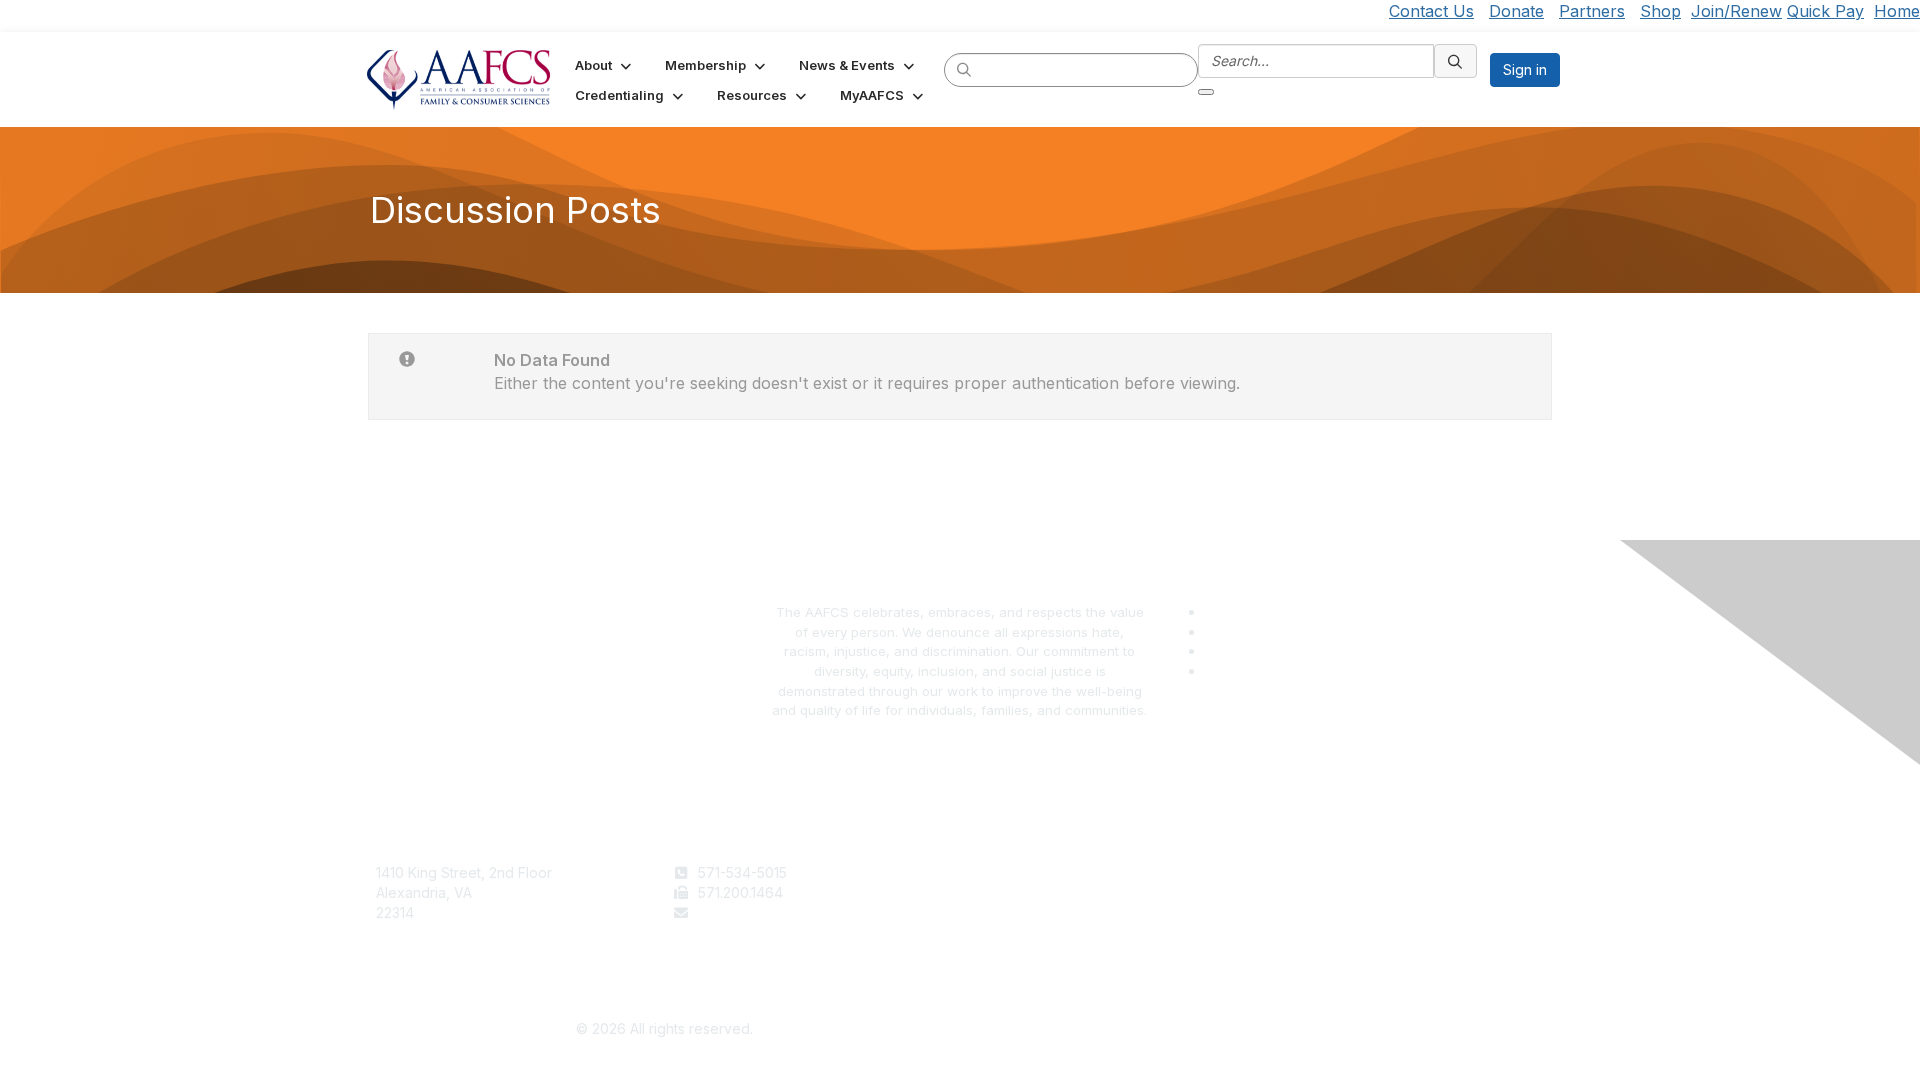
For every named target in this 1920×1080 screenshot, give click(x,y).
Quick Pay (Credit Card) (1047, 931)
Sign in (1525, 69)
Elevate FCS (1008, 912)
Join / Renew (1011, 872)
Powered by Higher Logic (1256, 1030)
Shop (1660, 11)
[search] (965, 69)
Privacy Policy (1310, 892)
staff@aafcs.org (750, 912)
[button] (605, 65)
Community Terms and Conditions (1374, 912)
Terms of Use (1308, 872)
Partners (1592, 11)
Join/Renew (1736, 11)
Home (1897, 11)
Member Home (1017, 951)
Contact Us (1431, 11)
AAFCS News (1011, 892)
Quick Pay (1825, 11)
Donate (1516, 11)
